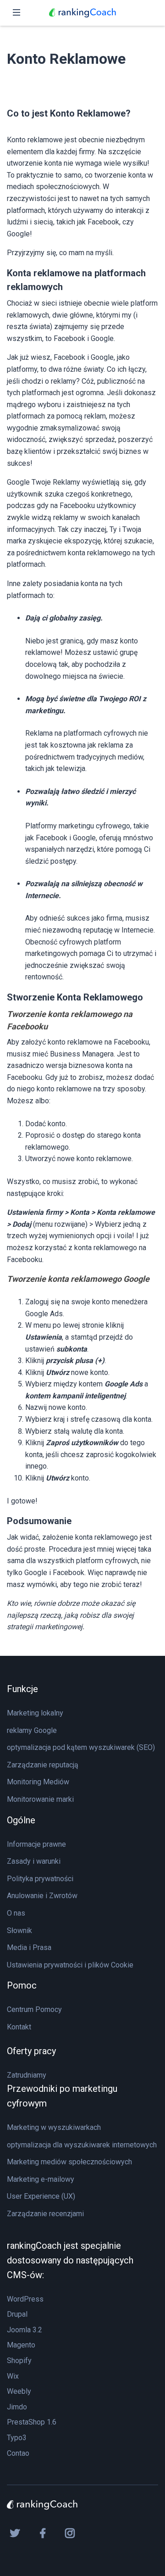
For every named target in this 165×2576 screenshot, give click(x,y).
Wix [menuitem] (13, 2376)
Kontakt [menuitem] (19, 2027)
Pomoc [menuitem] (22, 1985)
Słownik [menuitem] (19, 1931)
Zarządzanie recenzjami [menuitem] (45, 2214)
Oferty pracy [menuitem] (31, 2051)
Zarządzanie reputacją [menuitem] (43, 1765)
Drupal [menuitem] (17, 2314)
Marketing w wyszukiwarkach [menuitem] (54, 2127)
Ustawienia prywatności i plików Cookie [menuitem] (70, 1965)
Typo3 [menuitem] (17, 2438)
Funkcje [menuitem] (22, 1689)
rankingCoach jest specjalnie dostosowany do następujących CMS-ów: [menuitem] (70, 2260)
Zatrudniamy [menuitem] (27, 2075)
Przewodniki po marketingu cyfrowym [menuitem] (62, 2096)
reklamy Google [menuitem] (32, 1730)
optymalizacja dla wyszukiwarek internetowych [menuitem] (82, 2145)
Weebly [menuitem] (19, 2391)
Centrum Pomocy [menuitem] (34, 2009)
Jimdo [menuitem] (17, 2407)
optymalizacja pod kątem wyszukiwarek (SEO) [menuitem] (81, 1747)
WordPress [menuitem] (25, 2299)
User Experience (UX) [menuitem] (41, 2196)
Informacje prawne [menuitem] (36, 1844)
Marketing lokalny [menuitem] (35, 1713)
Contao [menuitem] (18, 2453)
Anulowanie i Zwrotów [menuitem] (42, 1896)
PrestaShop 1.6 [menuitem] (32, 2422)
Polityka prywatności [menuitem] (40, 1879)
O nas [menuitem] (16, 1913)
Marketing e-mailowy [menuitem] (41, 2179)
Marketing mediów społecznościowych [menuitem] (69, 2162)
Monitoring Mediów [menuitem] (38, 1782)
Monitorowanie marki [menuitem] (40, 1799)
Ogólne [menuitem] (21, 1820)
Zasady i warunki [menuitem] (34, 1861)
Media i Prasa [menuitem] (29, 1947)
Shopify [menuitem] (19, 2361)
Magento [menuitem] (21, 2345)
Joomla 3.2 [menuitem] (25, 2330)
